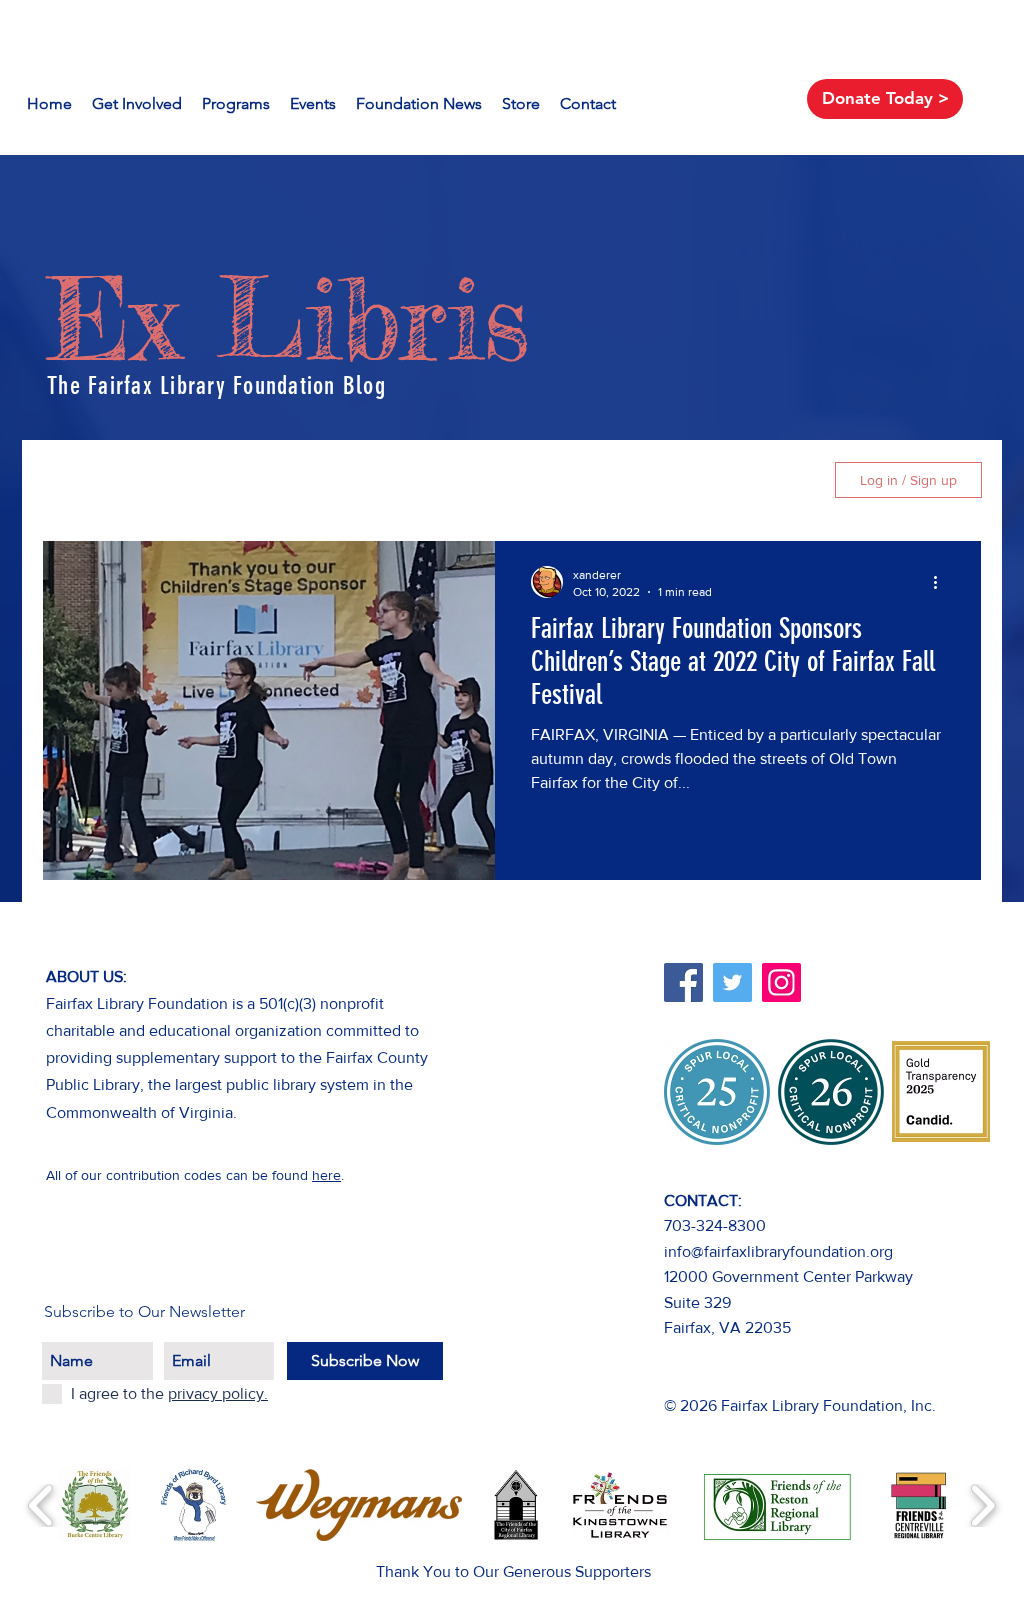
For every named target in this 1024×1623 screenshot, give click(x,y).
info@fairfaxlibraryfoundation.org (778, 1251)
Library (165, 479)
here (326, 1175)
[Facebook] (683, 982)
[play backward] (41, 1505)
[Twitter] (732, 982)
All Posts (72, 479)
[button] (785, 482)
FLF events (333, 479)
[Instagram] (781, 982)
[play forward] (982, 1505)
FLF (242, 479)
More (653, 479)
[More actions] (942, 582)
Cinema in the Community (503, 479)
